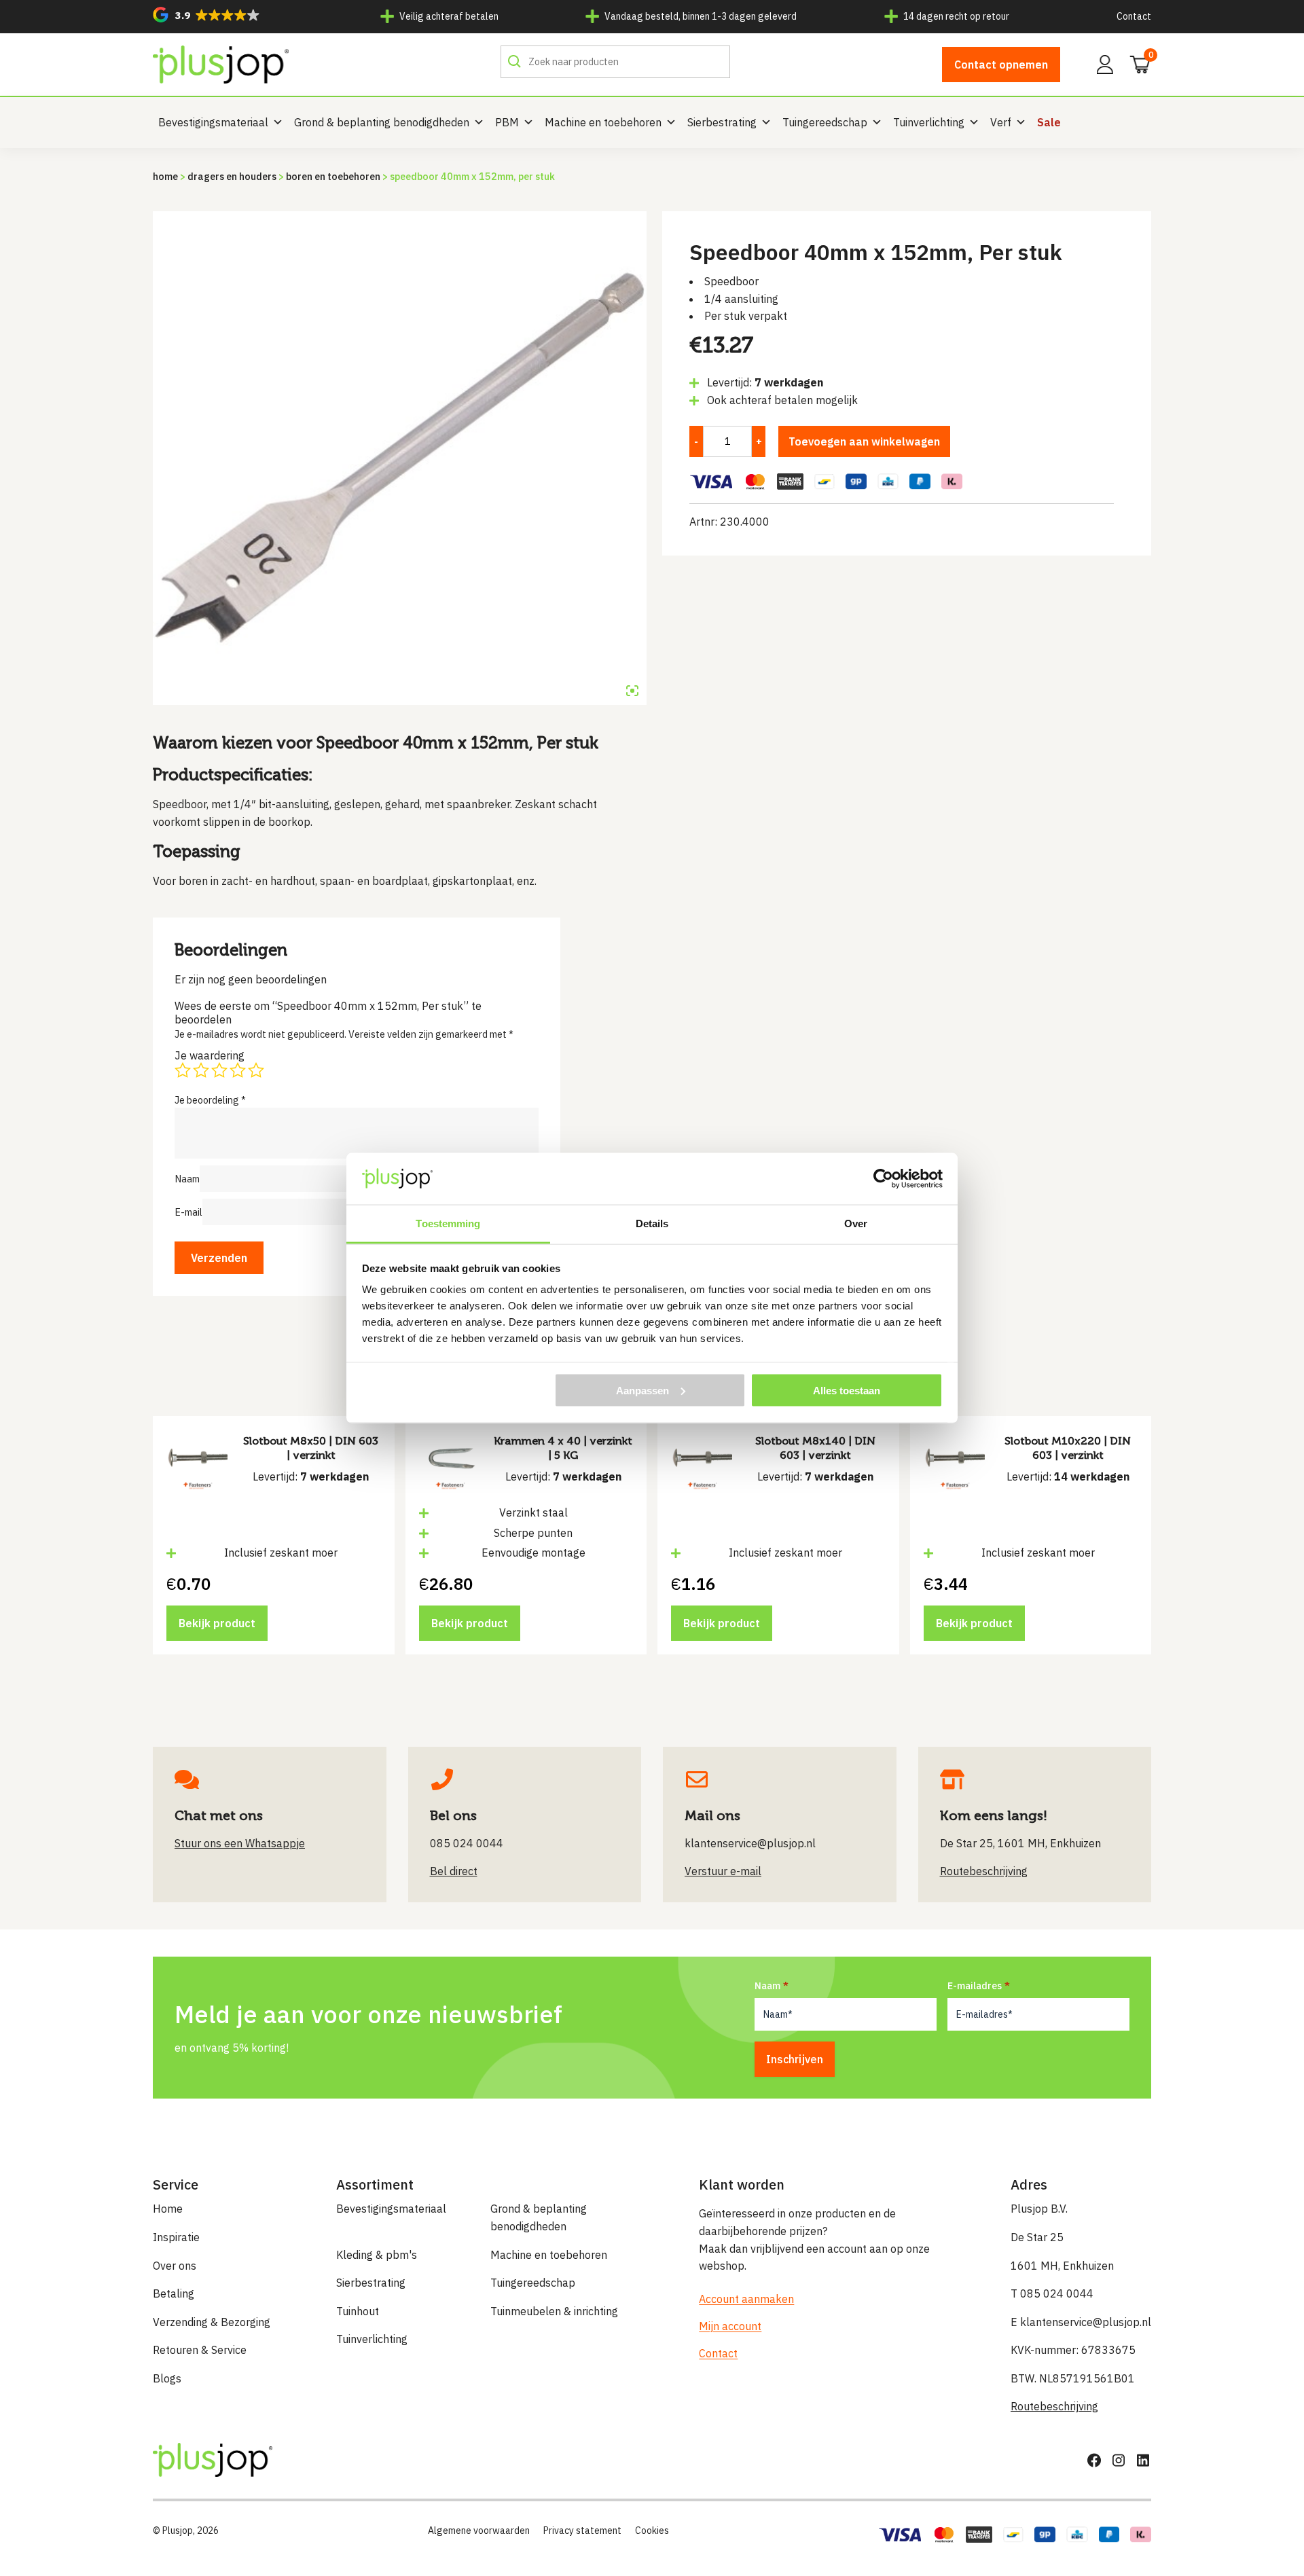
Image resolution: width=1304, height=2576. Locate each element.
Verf (1001, 122)
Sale (1049, 122)
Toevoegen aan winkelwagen (864, 441)
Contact (1134, 16)
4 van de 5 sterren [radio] (238, 1070)
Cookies (652, 2530)
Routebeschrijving (1054, 2406)
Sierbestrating (722, 122)
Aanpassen (642, 1390)
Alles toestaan (847, 1390)
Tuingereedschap (825, 122)
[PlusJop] (221, 65)
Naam (187, 1179)
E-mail (188, 1212)
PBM (507, 122)
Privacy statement (582, 2530)
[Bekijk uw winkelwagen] (1136, 63)
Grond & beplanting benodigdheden (382, 122)
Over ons (175, 2266)
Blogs (167, 2378)
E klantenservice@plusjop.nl (1081, 2322)
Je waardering (210, 1055)
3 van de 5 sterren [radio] (219, 1070)
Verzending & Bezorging (212, 2322)
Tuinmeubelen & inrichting (554, 2311)
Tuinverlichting (929, 122)
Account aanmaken (746, 2299)
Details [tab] (652, 1223)
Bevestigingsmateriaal (213, 122)
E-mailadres (975, 1986)
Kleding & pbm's (377, 2255)
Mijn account (730, 2326)
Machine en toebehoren (603, 122)
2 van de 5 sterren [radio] (201, 1070)
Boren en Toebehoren (333, 176)
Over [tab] (856, 1223)
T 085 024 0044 (1052, 2293)
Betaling (174, 2293)
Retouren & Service (200, 2350)
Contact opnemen (1001, 65)
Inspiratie (176, 2237)
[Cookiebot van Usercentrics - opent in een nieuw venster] (883, 1178)
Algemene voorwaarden (479, 2530)
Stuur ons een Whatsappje (240, 1843)
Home (165, 176)
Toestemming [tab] (448, 1223)
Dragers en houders (232, 176)
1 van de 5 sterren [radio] (183, 1070)
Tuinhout (358, 2311)
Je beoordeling (210, 1100)
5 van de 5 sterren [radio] (256, 1070)
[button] (206, 15)
